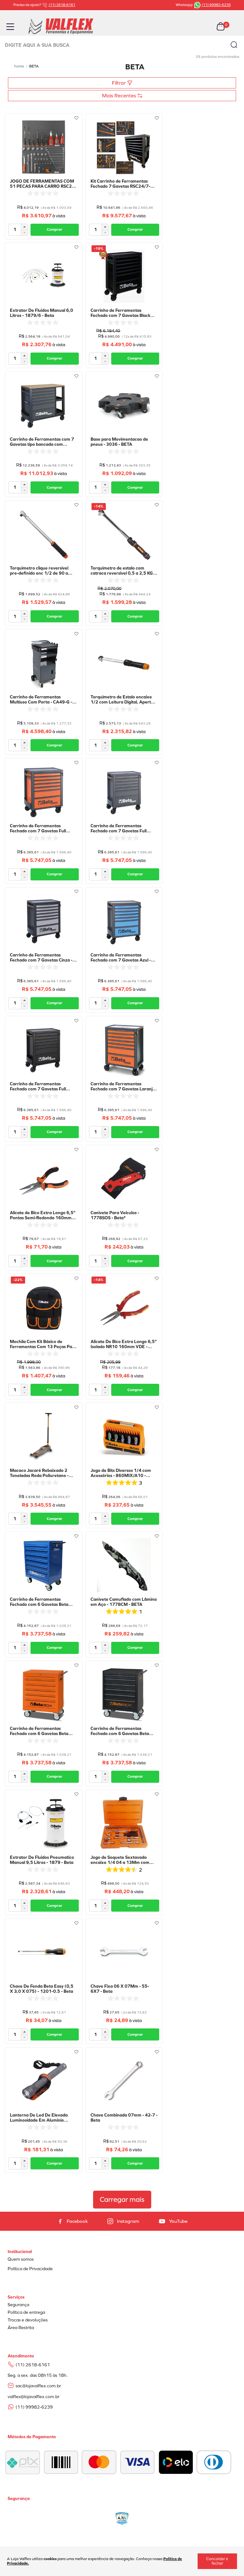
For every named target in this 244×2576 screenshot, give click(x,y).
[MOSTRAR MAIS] (122, 2200)
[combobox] (122, 45)
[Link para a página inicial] (19, 66)
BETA (34, 66)
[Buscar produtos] (234, 45)
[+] (24, 227)
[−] (24, 233)
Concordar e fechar (217, 2561)
